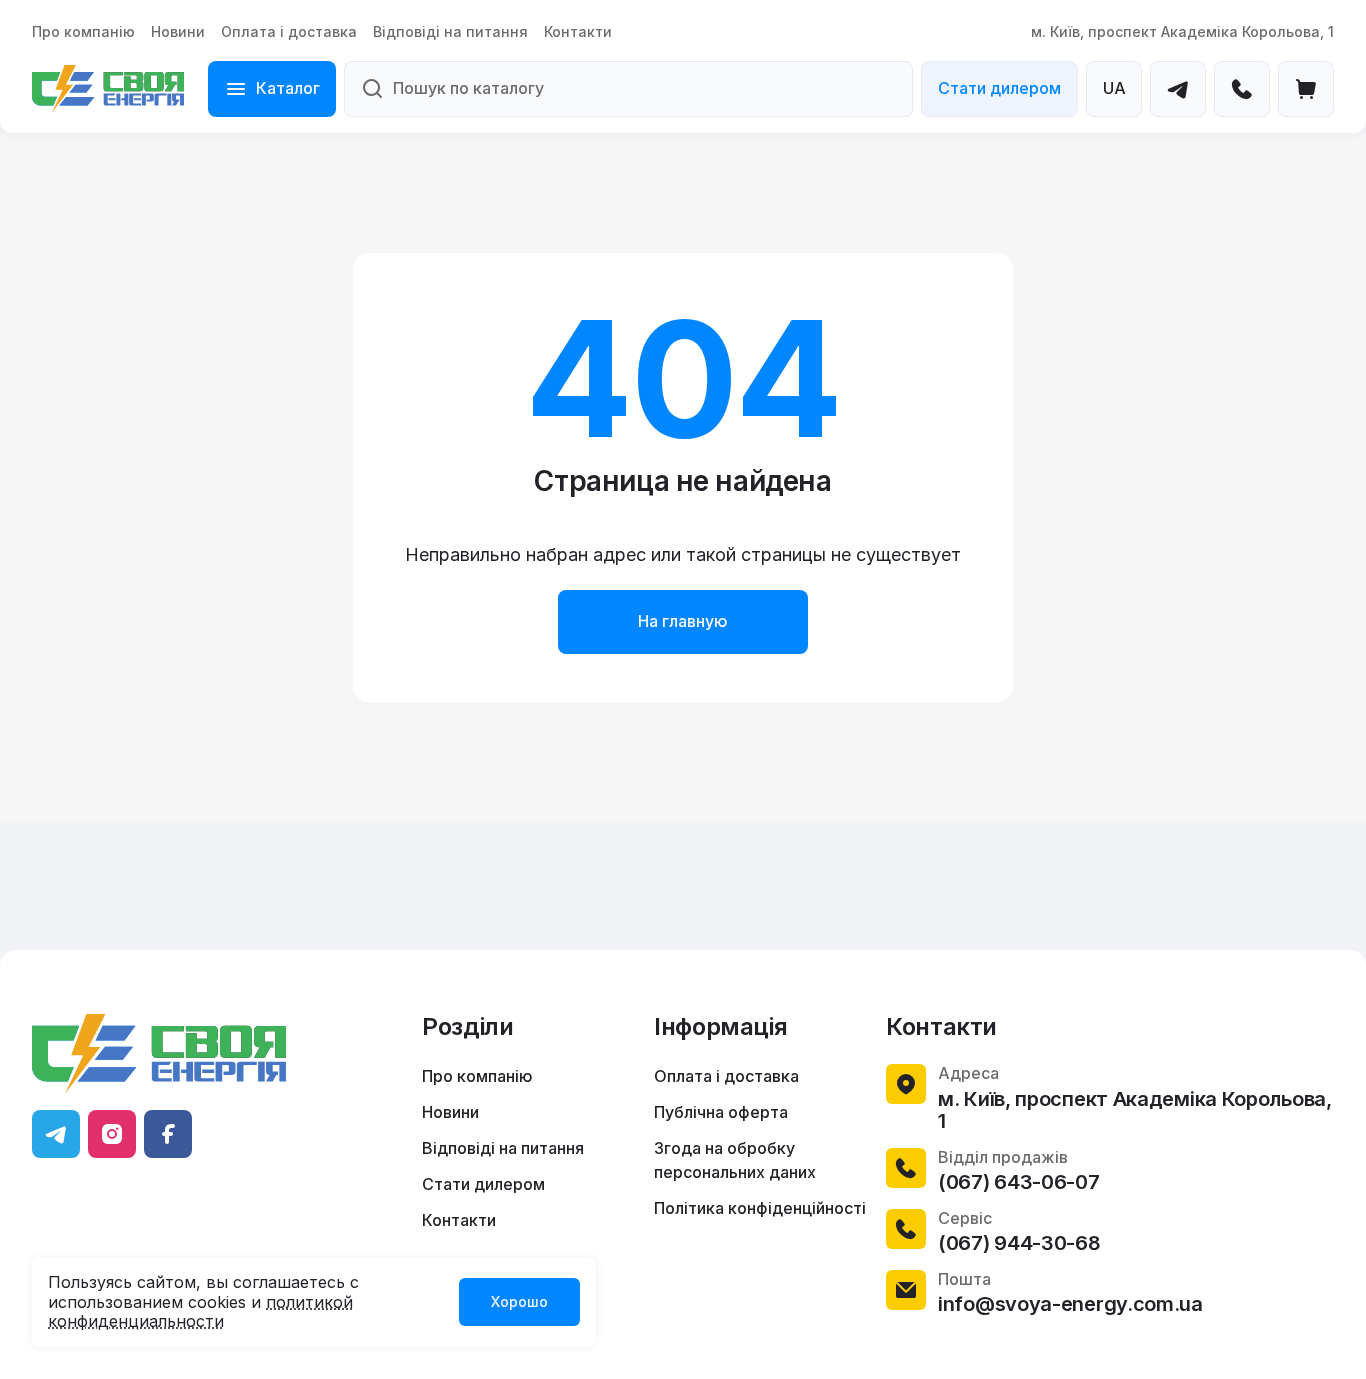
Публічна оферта (721, 1112)
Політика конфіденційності (760, 1208)
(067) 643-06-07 (1019, 1182)
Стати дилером (999, 88)
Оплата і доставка (289, 32)
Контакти (578, 32)
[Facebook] (168, 1134)
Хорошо (519, 1301)
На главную (683, 621)
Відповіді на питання (450, 32)
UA (1114, 88)
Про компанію (83, 32)
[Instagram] (112, 1134)
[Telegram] (1178, 89)
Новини (178, 32)
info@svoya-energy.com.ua (1070, 1304)
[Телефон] (1242, 89)
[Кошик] (1306, 89)
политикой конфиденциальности (200, 1311)
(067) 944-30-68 (1019, 1243)
